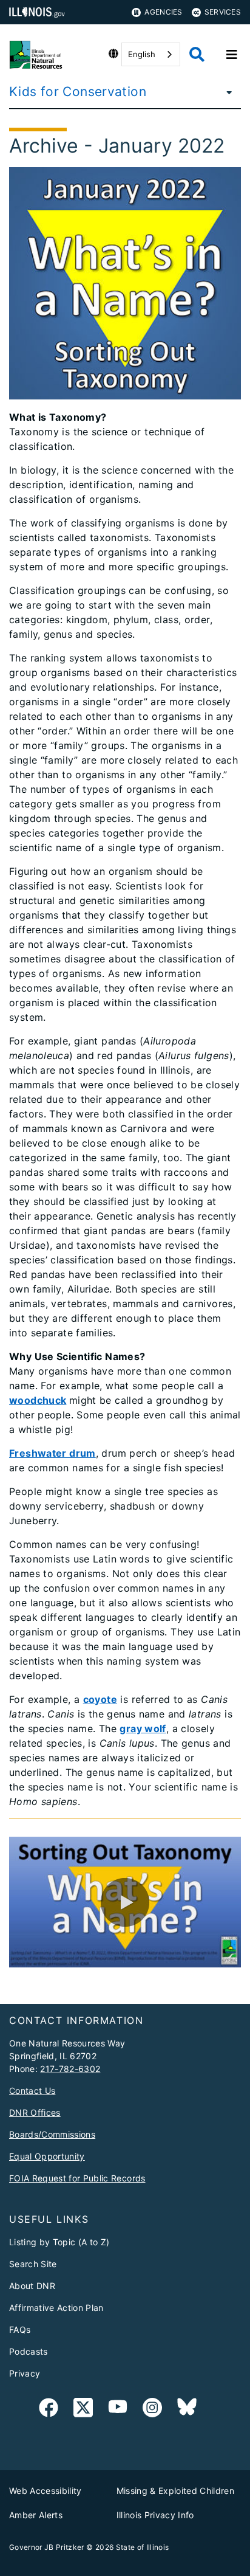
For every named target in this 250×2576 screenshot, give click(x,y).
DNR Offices (35, 2112)
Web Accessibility (46, 2491)
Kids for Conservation (78, 92)
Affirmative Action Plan (56, 2308)
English (142, 54)
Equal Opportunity (47, 2156)
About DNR (32, 2286)
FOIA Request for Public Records (77, 2178)
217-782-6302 (70, 2069)
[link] (49, 2410)
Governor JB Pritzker (47, 2547)
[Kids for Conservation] (226, 92)
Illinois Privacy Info (155, 2515)
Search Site (33, 2264)
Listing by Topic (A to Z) (59, 2242)
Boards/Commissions (52, 2134)
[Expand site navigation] (232, 55)
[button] (125, 1902)
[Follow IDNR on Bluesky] (187, 2410)
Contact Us (32, 2091)
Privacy (25, 2373)
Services (223, 12)
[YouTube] (118, 2410)
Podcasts (29, 2351)
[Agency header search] (197, 54)
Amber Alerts (36, 2515)
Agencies (163, 12)
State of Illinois (143, 2547)
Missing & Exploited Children (176, 2491)
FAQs (20, 2329)
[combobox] (151, 54)
